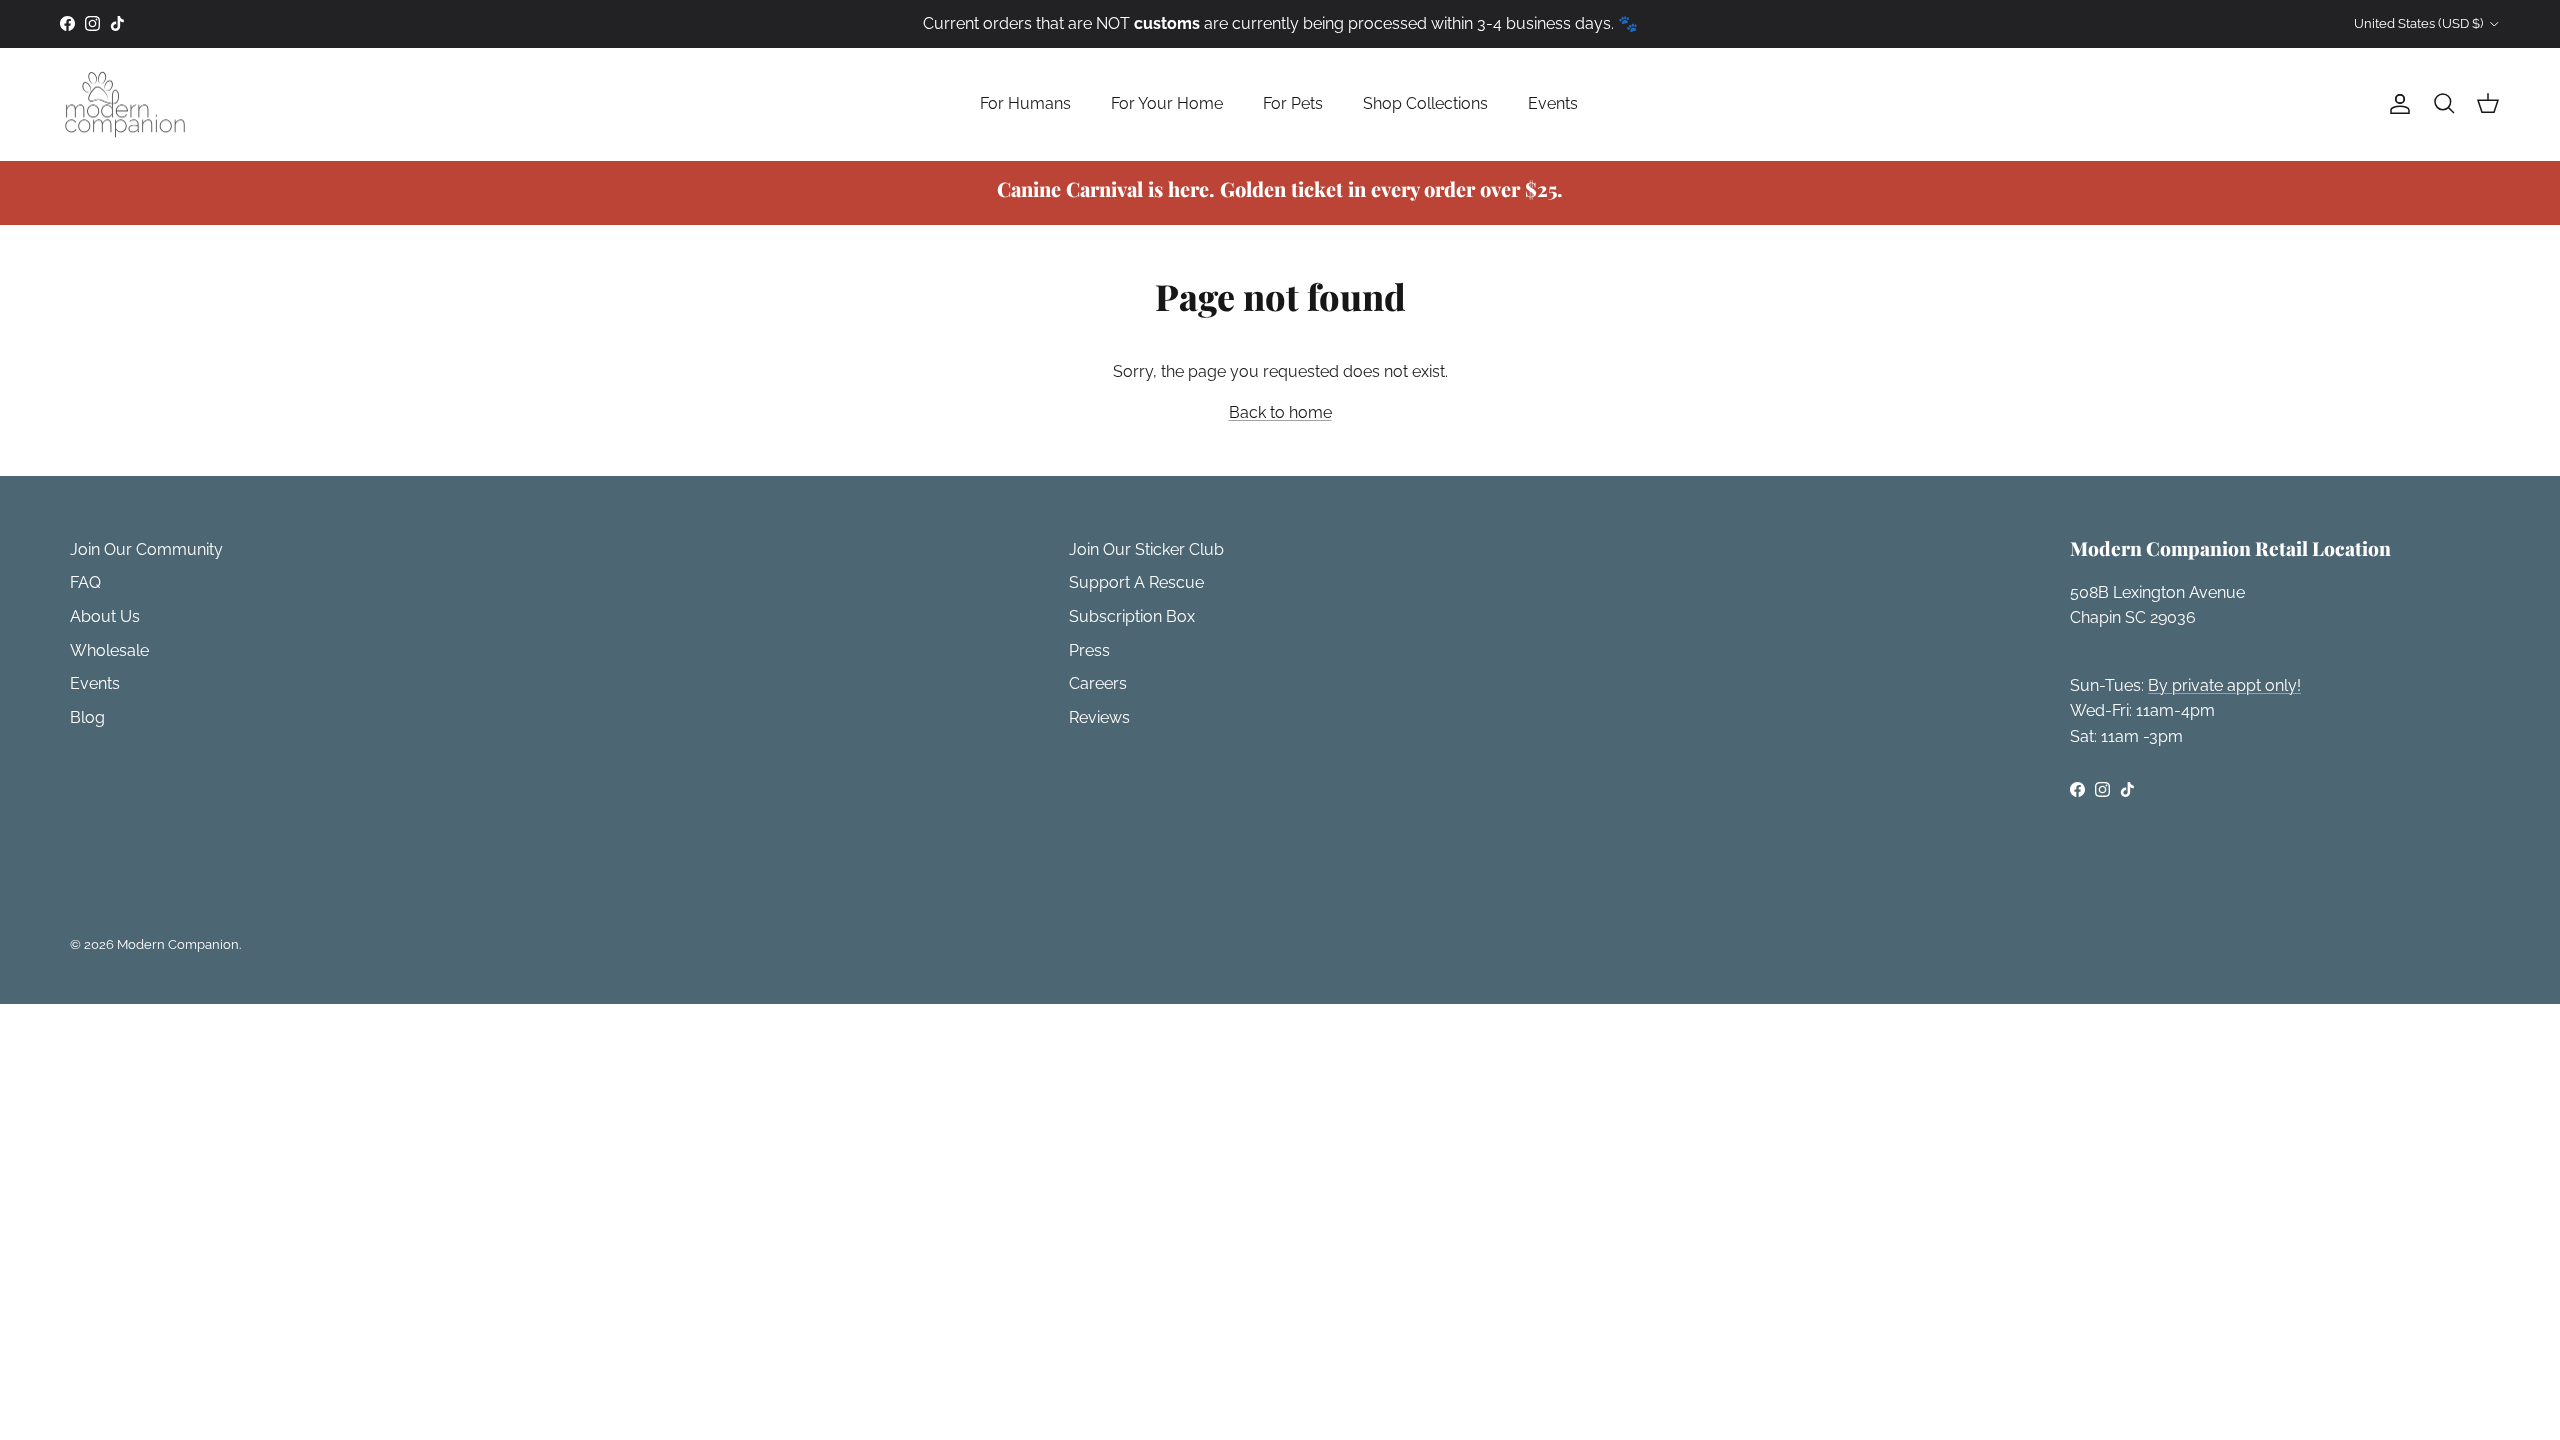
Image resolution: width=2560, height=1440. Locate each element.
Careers (1098, 683)
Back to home (1280, 412)
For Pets (1293, 103)
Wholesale (109, 650)
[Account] (2396, 104)
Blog (87, 717)
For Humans (1025, 103)
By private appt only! (2224, 685)
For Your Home (1167, 103)
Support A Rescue (1136, 582)
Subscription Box (1132, 616)
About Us (105, 616)
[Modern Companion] (125, 104)
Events (1553, 103)
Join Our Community (146, 549)
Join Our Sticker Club (1146, 549)
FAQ (85, 582)
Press (1089, 650)
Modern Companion (178, 944)
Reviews (1099, 717)
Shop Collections (1425, 103)
